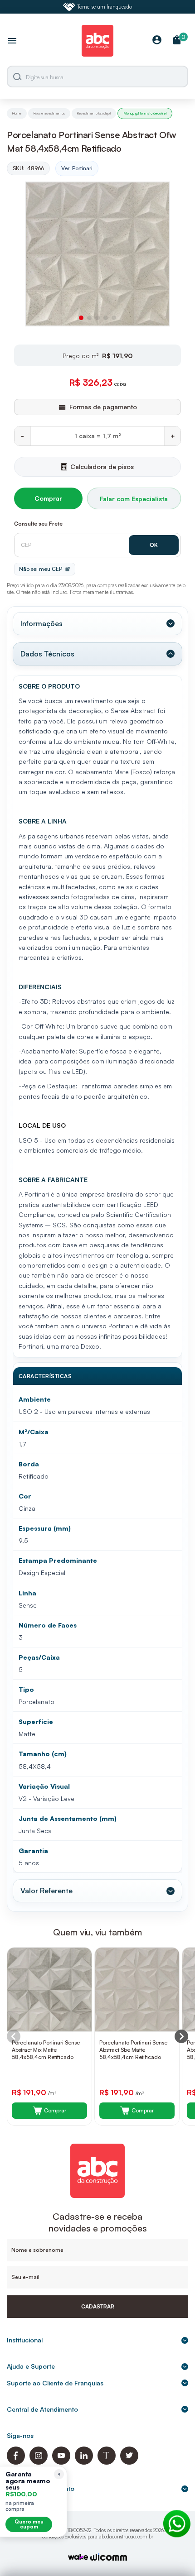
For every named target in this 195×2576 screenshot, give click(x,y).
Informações (41, 623)
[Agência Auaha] (109, 2558)
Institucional (25, 2340)
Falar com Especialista (134, 499)
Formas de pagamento (41, 2488)
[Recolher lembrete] (59, 2474)
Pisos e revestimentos (49, 113)
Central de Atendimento (42, 2409)
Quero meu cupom (29, 2524)
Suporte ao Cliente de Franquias (55, 2383)
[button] (81, 318)
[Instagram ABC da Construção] (39, 2462)
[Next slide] (181, 2036)
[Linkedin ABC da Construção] (84, 2462)
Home (17, 113)
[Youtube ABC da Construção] (61, 2462)
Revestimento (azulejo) (94, 113)
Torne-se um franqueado (105, 7)
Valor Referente (46, 1891)
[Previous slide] (14, 2036)
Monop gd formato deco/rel (145, 113)
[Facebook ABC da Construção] (16, 2462)
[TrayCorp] (78, 2558)
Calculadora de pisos (102, 467)
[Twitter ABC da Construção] (129, 2462)
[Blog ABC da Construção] (107, 2462)
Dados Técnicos (47, 654)
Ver (77, 168)
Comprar (48, 498)
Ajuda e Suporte (31, 2366)
